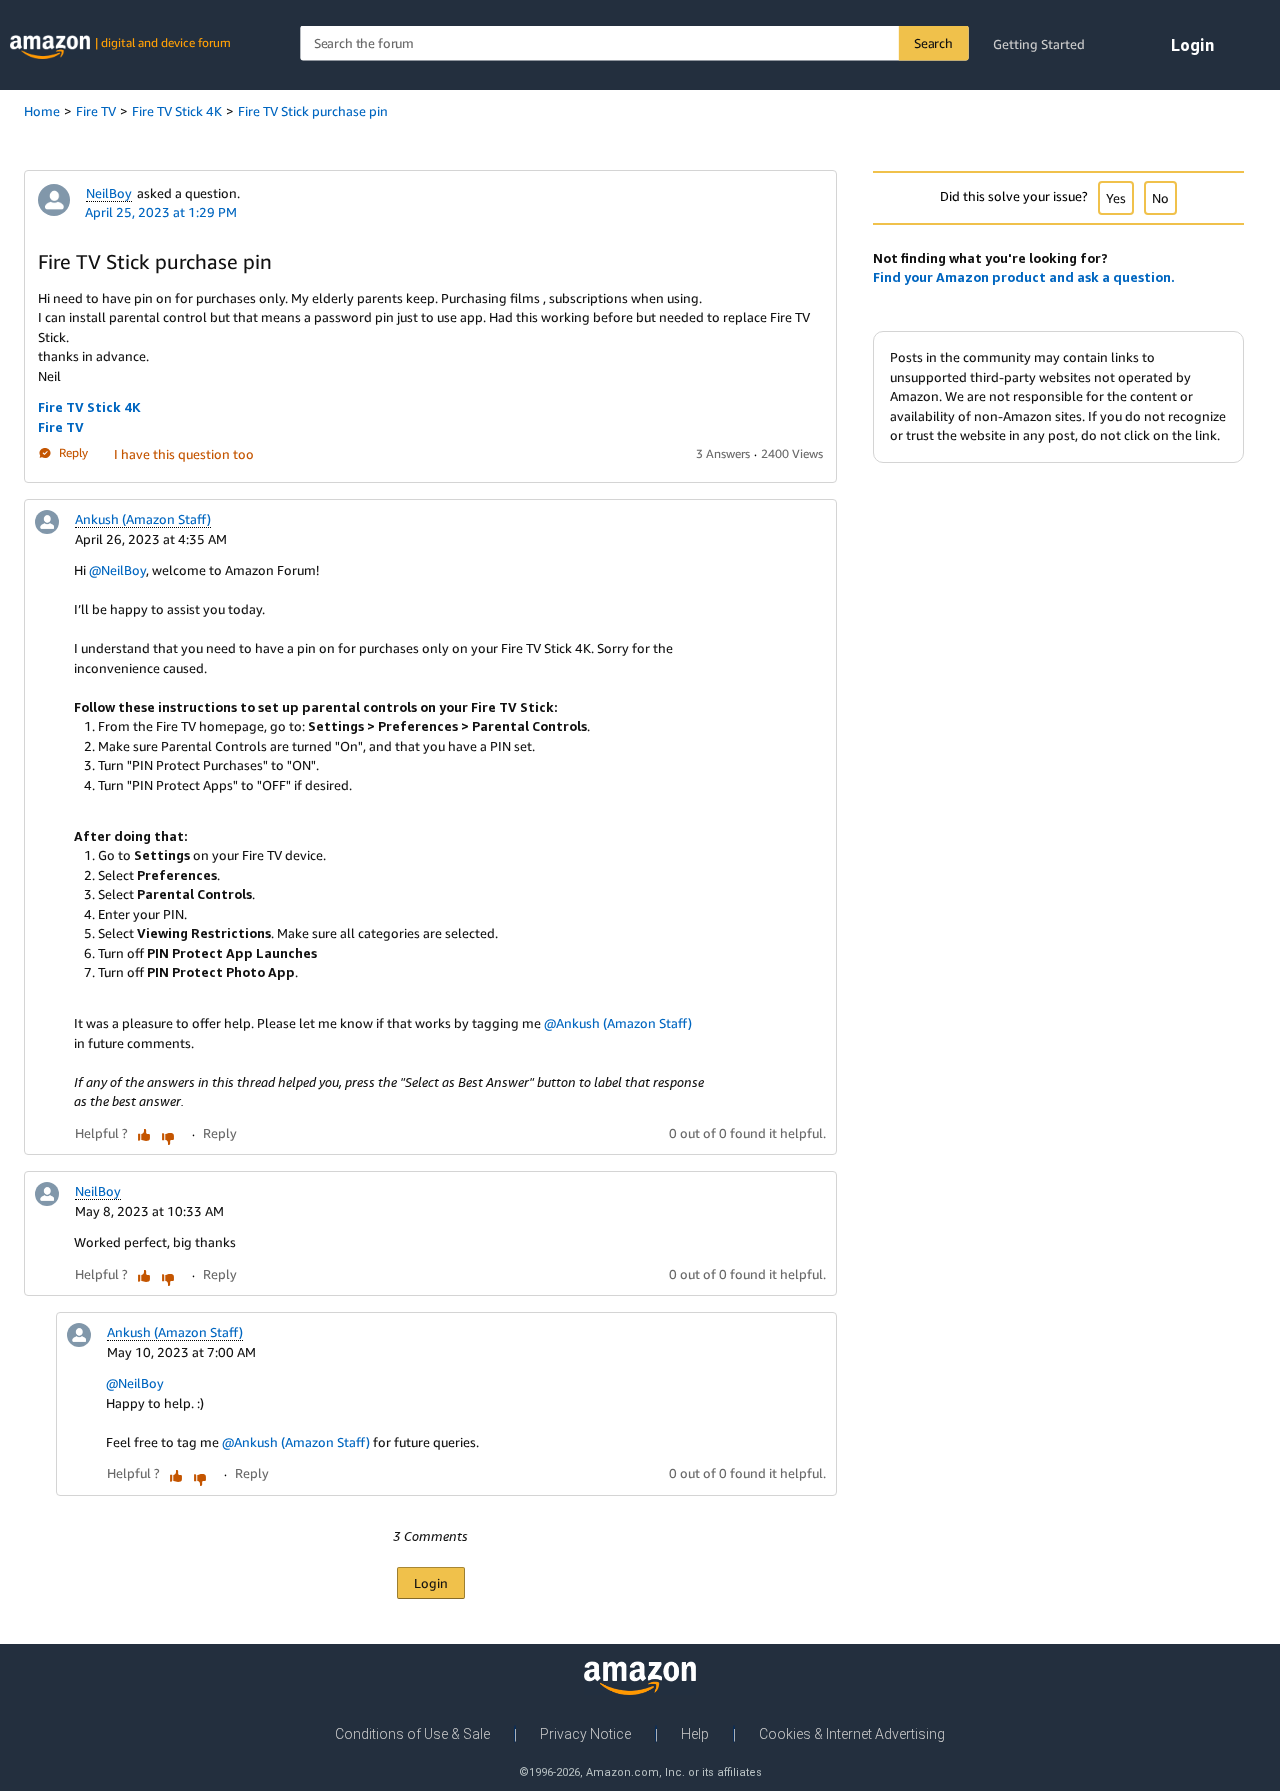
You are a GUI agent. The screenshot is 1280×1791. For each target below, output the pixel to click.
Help (695, 1734)
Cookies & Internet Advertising (852, 1734)
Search (933, 43)
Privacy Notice (585, 1734)
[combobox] (634, 43)
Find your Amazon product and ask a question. (1024, 277)
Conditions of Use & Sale (412, 1734)
